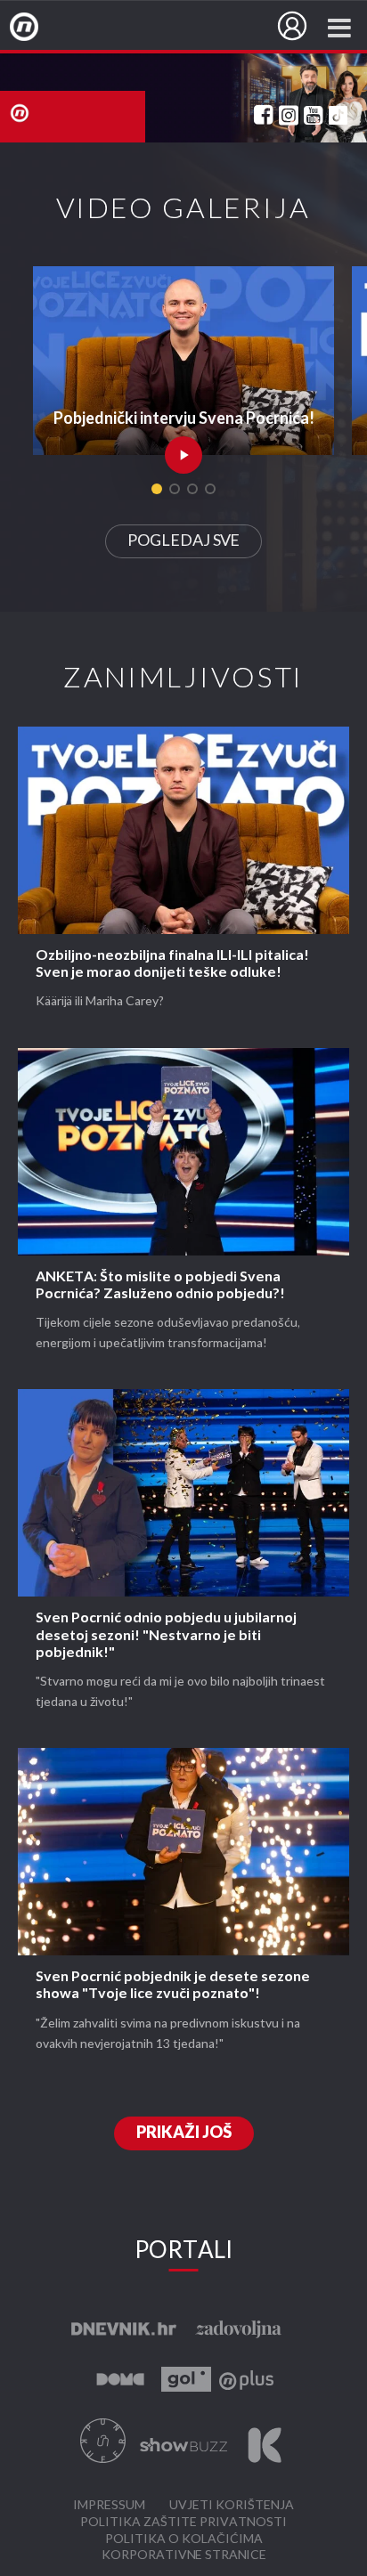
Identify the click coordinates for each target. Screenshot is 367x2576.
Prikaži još (184, 2133)
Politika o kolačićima (184, 2539)
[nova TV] (183, 98)
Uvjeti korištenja (232, 2505)
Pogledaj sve (183, 541)
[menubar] (292, 26)
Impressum (109, 2505)
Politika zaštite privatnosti (183, 2522)
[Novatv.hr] (36, 28)
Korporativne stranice (184, 2555)
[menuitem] (292, 26)
